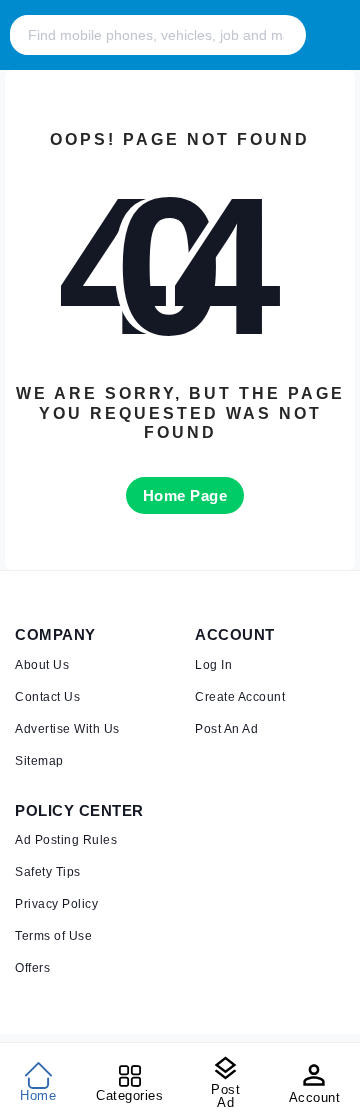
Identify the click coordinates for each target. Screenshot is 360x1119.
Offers (32, 968)
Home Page (185, 495)
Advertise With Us (67, 729)
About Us (42, 665)
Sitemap (39, 761)
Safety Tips (48, 872)
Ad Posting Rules (66, 840)
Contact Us (47, 697)
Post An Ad (226, 729)
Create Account (240, 697)
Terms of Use (53, 936)
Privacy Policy (56, 904)
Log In (213, 665)
